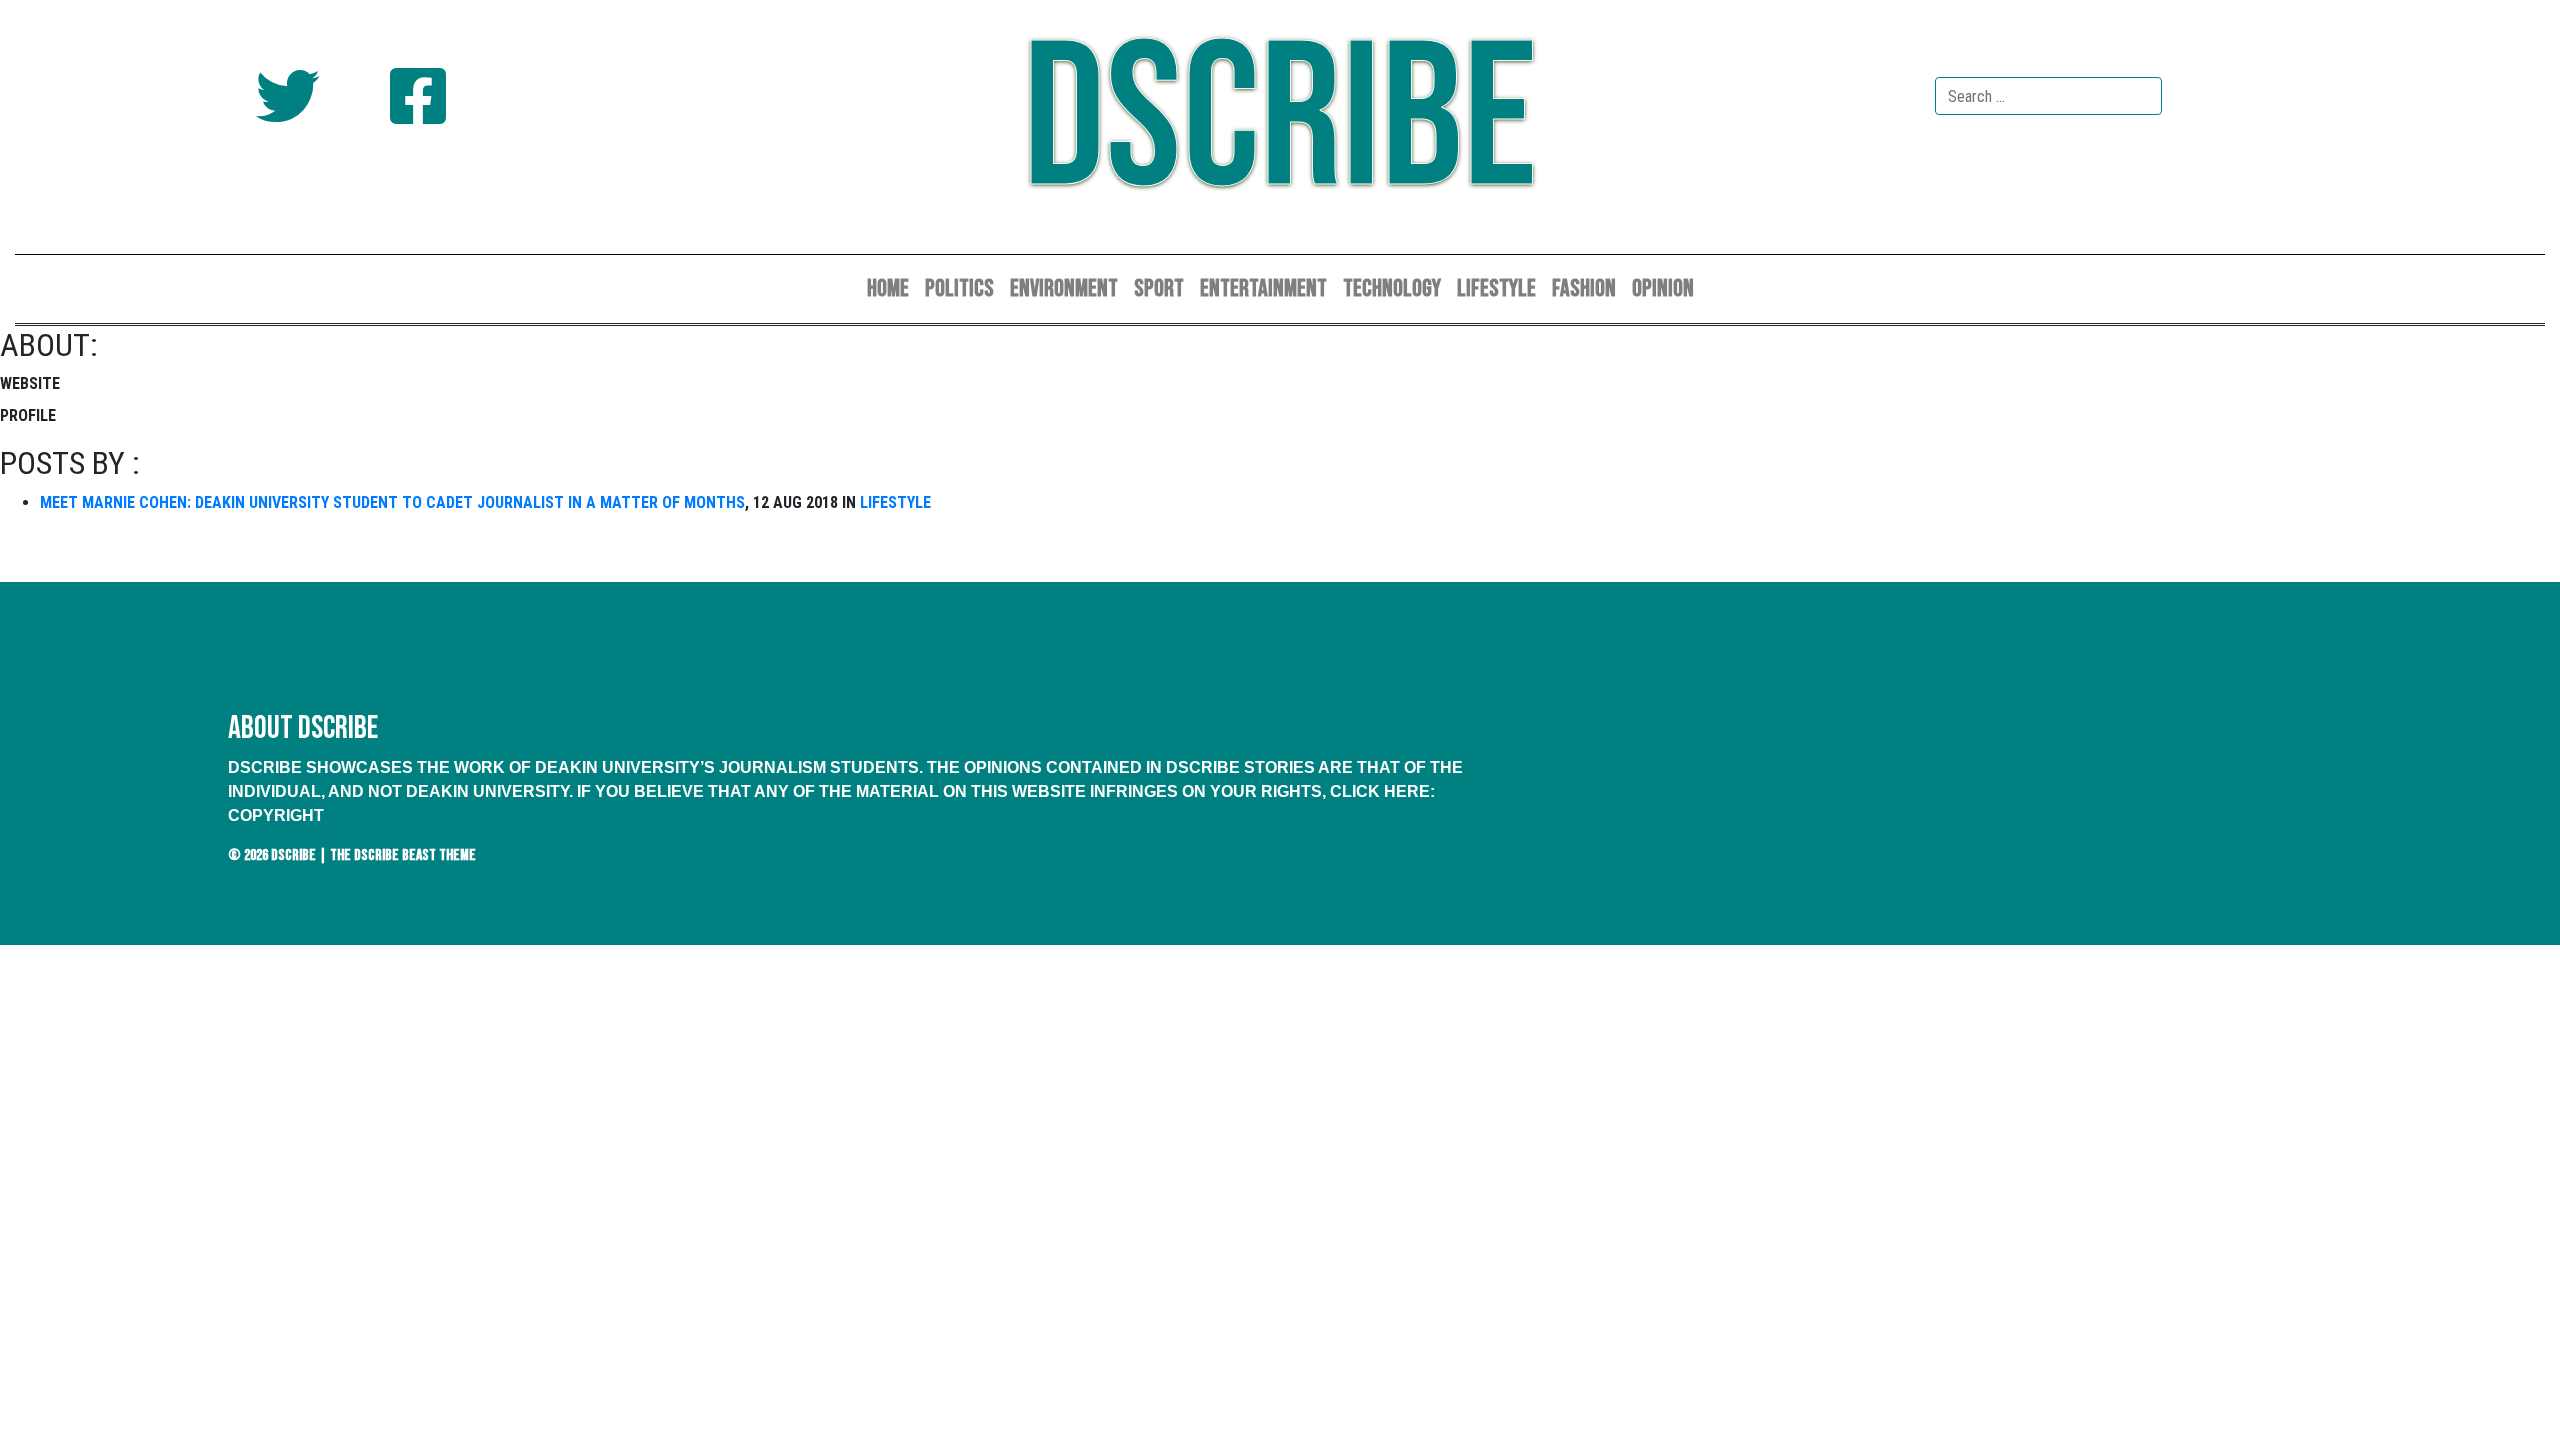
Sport (1159, 288)
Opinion (1663, 288)
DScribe (1280, 122)
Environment (1064, 288)
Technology (1392, 288)
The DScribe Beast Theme (403, 855)
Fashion (1584, 288)
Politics (959, 288)
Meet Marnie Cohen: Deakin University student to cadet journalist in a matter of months (392, 502)
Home (888, 288)
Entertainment (1263, 288)
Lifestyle (1496, 288)
